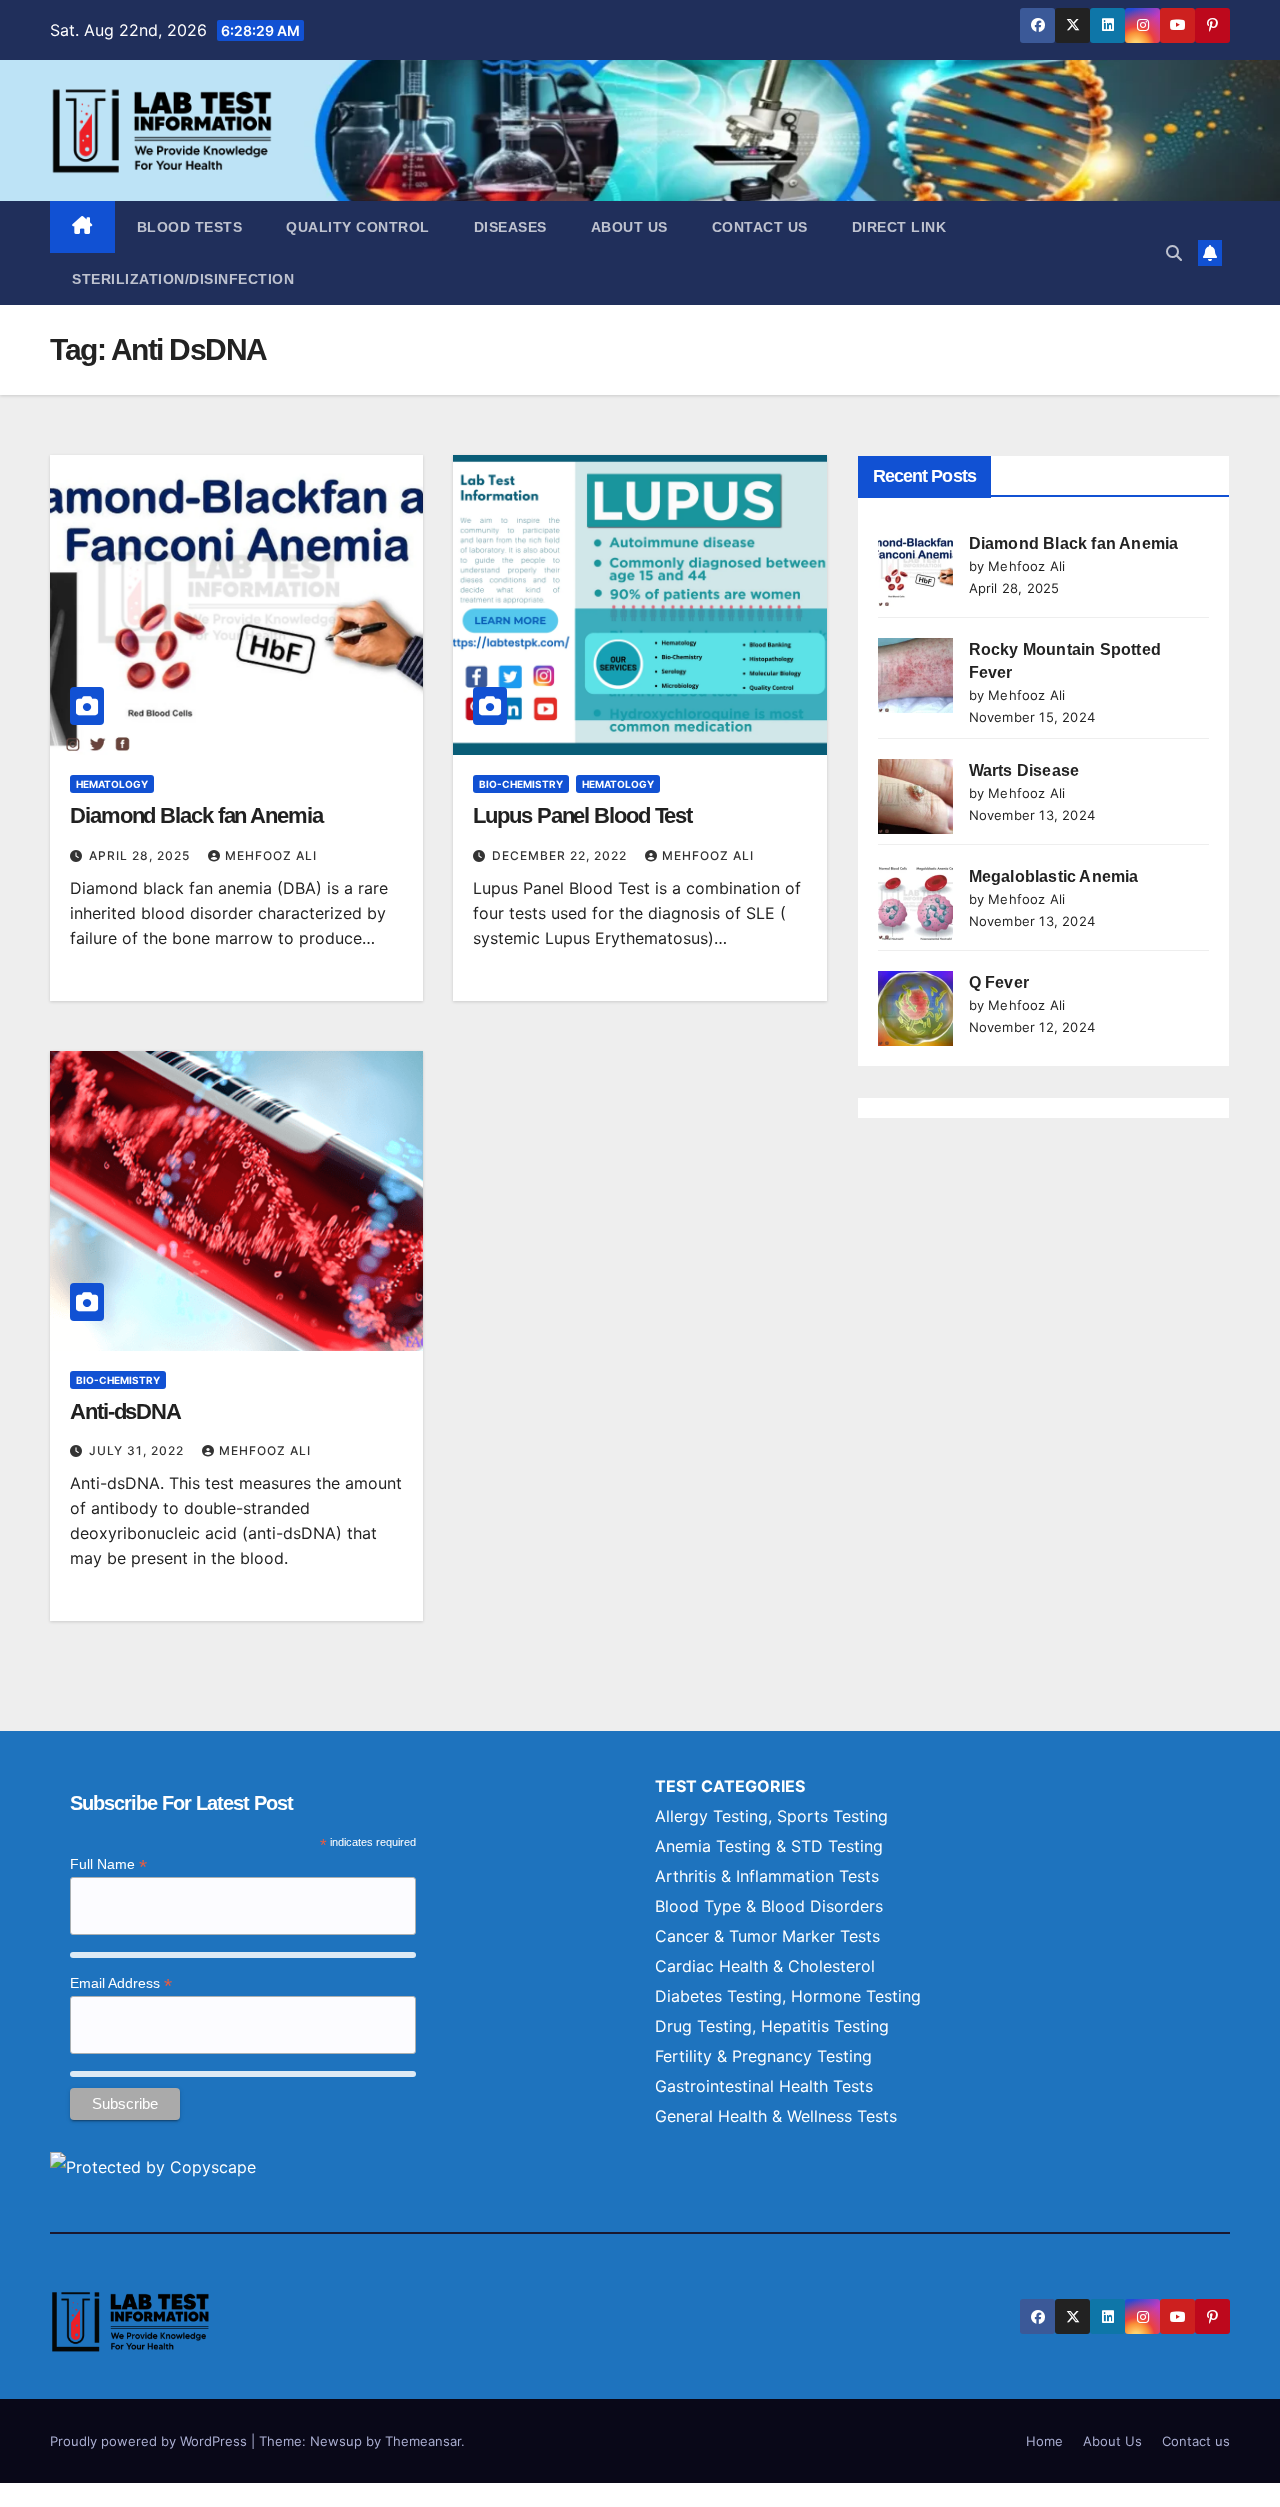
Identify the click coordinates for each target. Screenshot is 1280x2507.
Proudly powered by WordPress (150, 2441)
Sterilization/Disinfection (183, 279)
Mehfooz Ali (271, 855)
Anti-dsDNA (125, 1411)
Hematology (112, 784)
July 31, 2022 (138, 1450)
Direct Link (899, 227)
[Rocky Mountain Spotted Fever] (915, 675)
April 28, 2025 (141, 855)
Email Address (121, 1983)
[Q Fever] (915, 1008)
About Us (629, 227)
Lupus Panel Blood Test (582, 815)
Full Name (108, 1864)
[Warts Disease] (915, 796)
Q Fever (999, 982)
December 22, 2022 (561, 855)
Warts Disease (1024, 770)
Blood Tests (190, 227)
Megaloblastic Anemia (1054, 876)
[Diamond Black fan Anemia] (915, 569)
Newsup (336, 2441)
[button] (1174, 253)
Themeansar (423, 2441)
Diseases (510, 227)
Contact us (760, 227)
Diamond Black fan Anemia (196, 815)
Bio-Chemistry (521, 784)
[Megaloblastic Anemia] (915, 902)
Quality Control (358, 227)
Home (1044, 2441)
